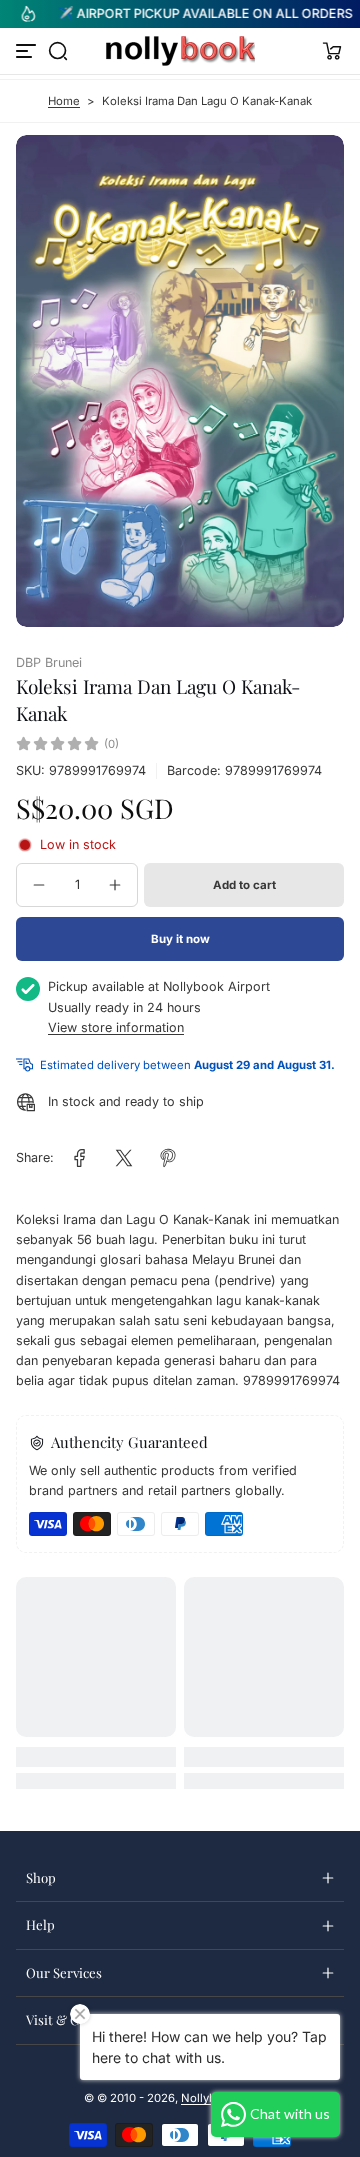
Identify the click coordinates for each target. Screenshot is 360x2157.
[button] (58, 51)
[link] (80, 1158)
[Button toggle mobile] (28, 51)
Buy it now (180, 939)
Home (64, 101)
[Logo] (180, 51)
